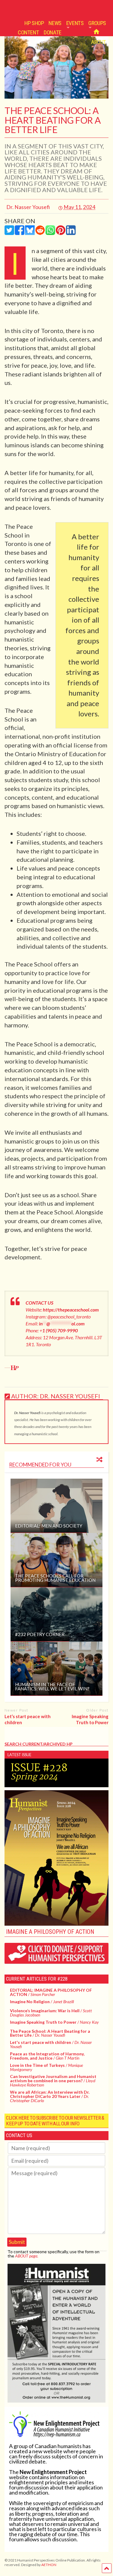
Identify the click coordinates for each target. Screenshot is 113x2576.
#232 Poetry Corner (40, 1634)
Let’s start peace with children (28, 1719)
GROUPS (97, 23)
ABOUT (99, 42)
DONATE (53, 32)
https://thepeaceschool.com (71, 1310)
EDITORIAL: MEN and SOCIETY (49, 1526)
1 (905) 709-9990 (60, 1330)
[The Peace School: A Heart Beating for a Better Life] (56, 97)
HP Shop (34, 23)
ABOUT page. (27, 2256)
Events (75, 23)
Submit (17, 2242)
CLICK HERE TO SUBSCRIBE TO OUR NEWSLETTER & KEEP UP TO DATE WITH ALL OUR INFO (55, 2121)
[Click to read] (56, 1506)
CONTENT (28, 32)
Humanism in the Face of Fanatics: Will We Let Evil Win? (52, 1686)
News (55, 23)
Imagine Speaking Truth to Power (90, 1719)
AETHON (49, 2565)
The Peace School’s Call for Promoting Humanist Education (55, 1578)
